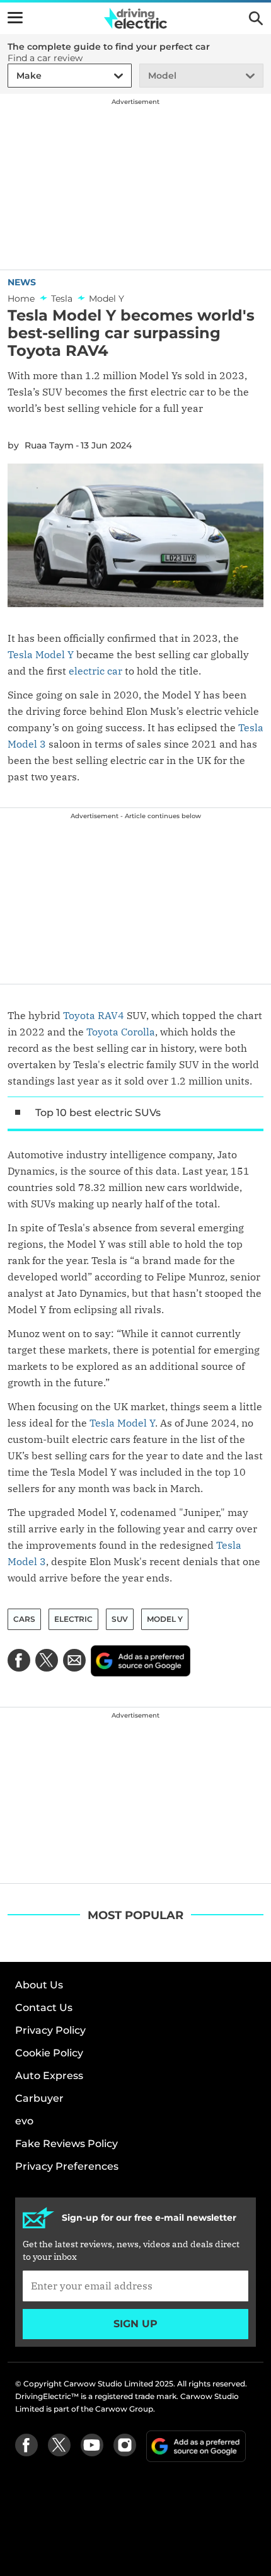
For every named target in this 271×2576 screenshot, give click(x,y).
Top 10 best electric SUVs (98, 1113)
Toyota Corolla (121, 1032)
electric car (95, 671)
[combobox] (14, 76)
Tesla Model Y (41, 654)
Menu (15, 18)
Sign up (135, 2324)
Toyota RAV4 (94, 1015)
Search (256, 18)
